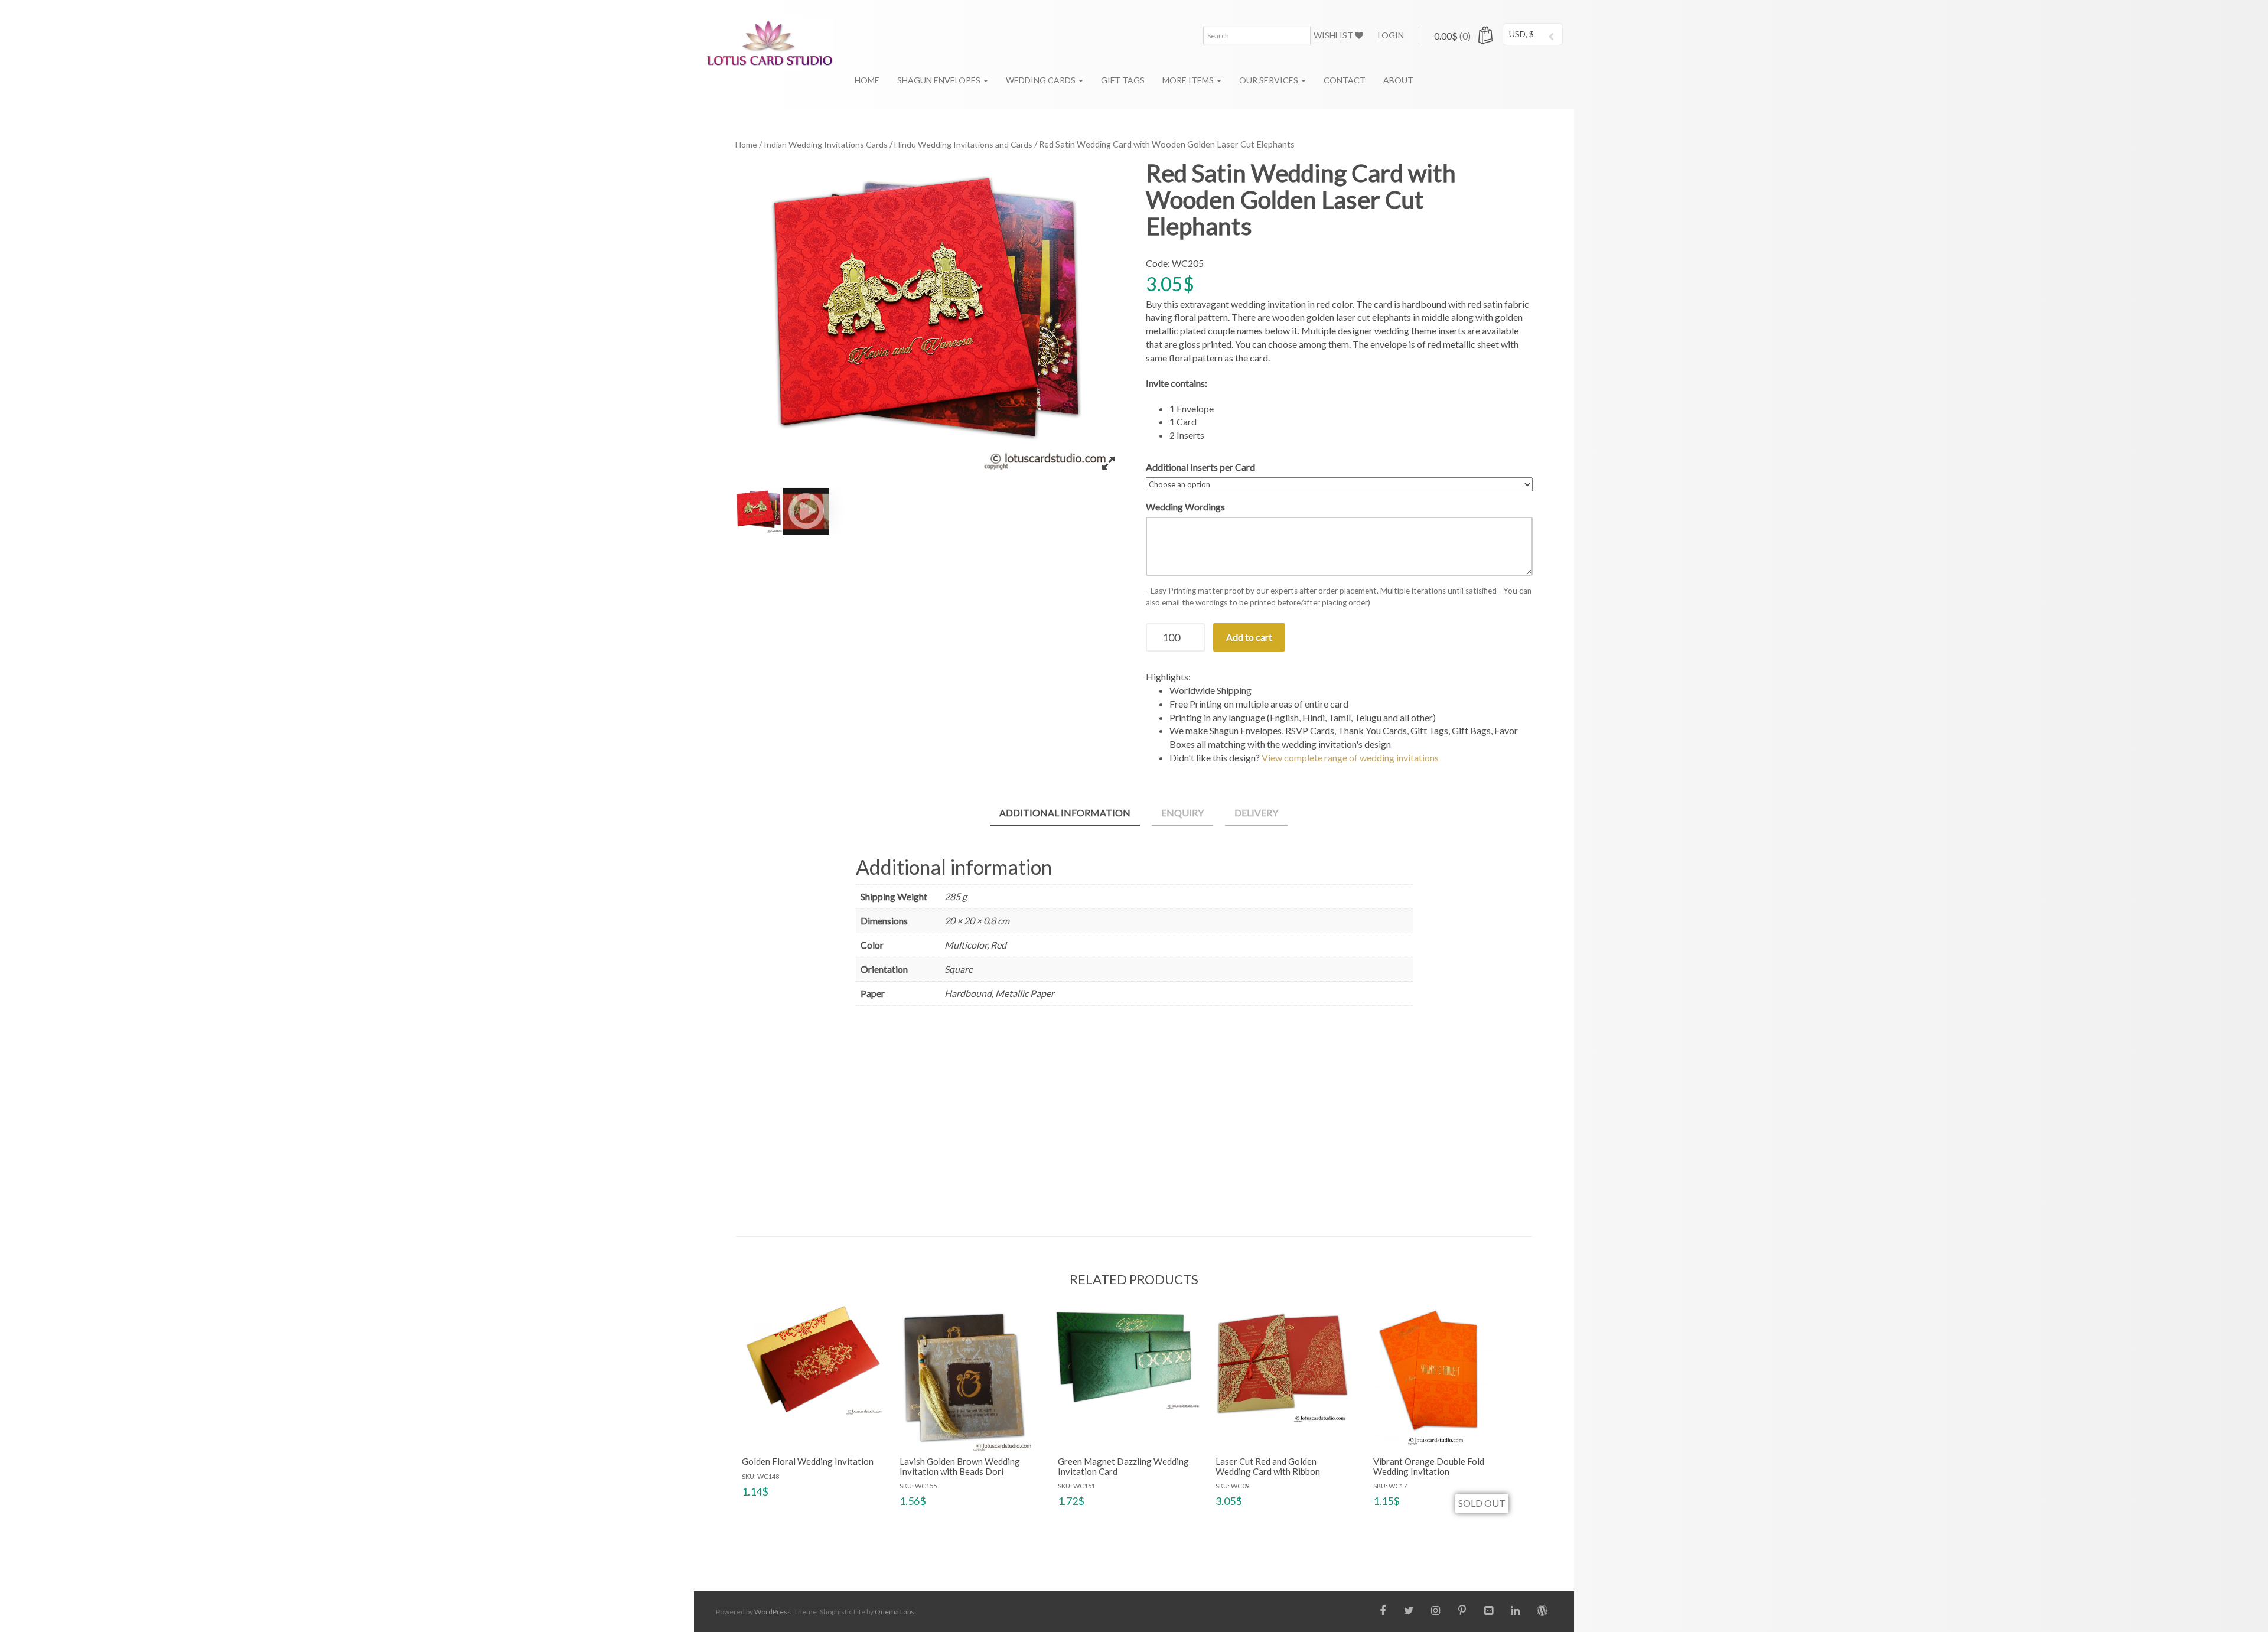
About (1398, 80)
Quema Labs (895, 1612)
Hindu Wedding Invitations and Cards (963, 144)
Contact (1345, 80)
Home (867, 80)
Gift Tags (1123, 80)
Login (1391, 35)
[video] (806, 511)
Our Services (1270, 80)
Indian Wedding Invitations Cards (826, 144)
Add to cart (1249, 637)
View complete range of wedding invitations (1350, 758)
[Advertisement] (1134, 1118)
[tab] (1065, 814)
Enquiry (1182, 812)
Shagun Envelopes (940, 80)
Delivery (1256, 812)
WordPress (773, 1612)
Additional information (1065, 812)
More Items (1189, 80)
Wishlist (1334, 35)
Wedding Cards (1042, 80)
